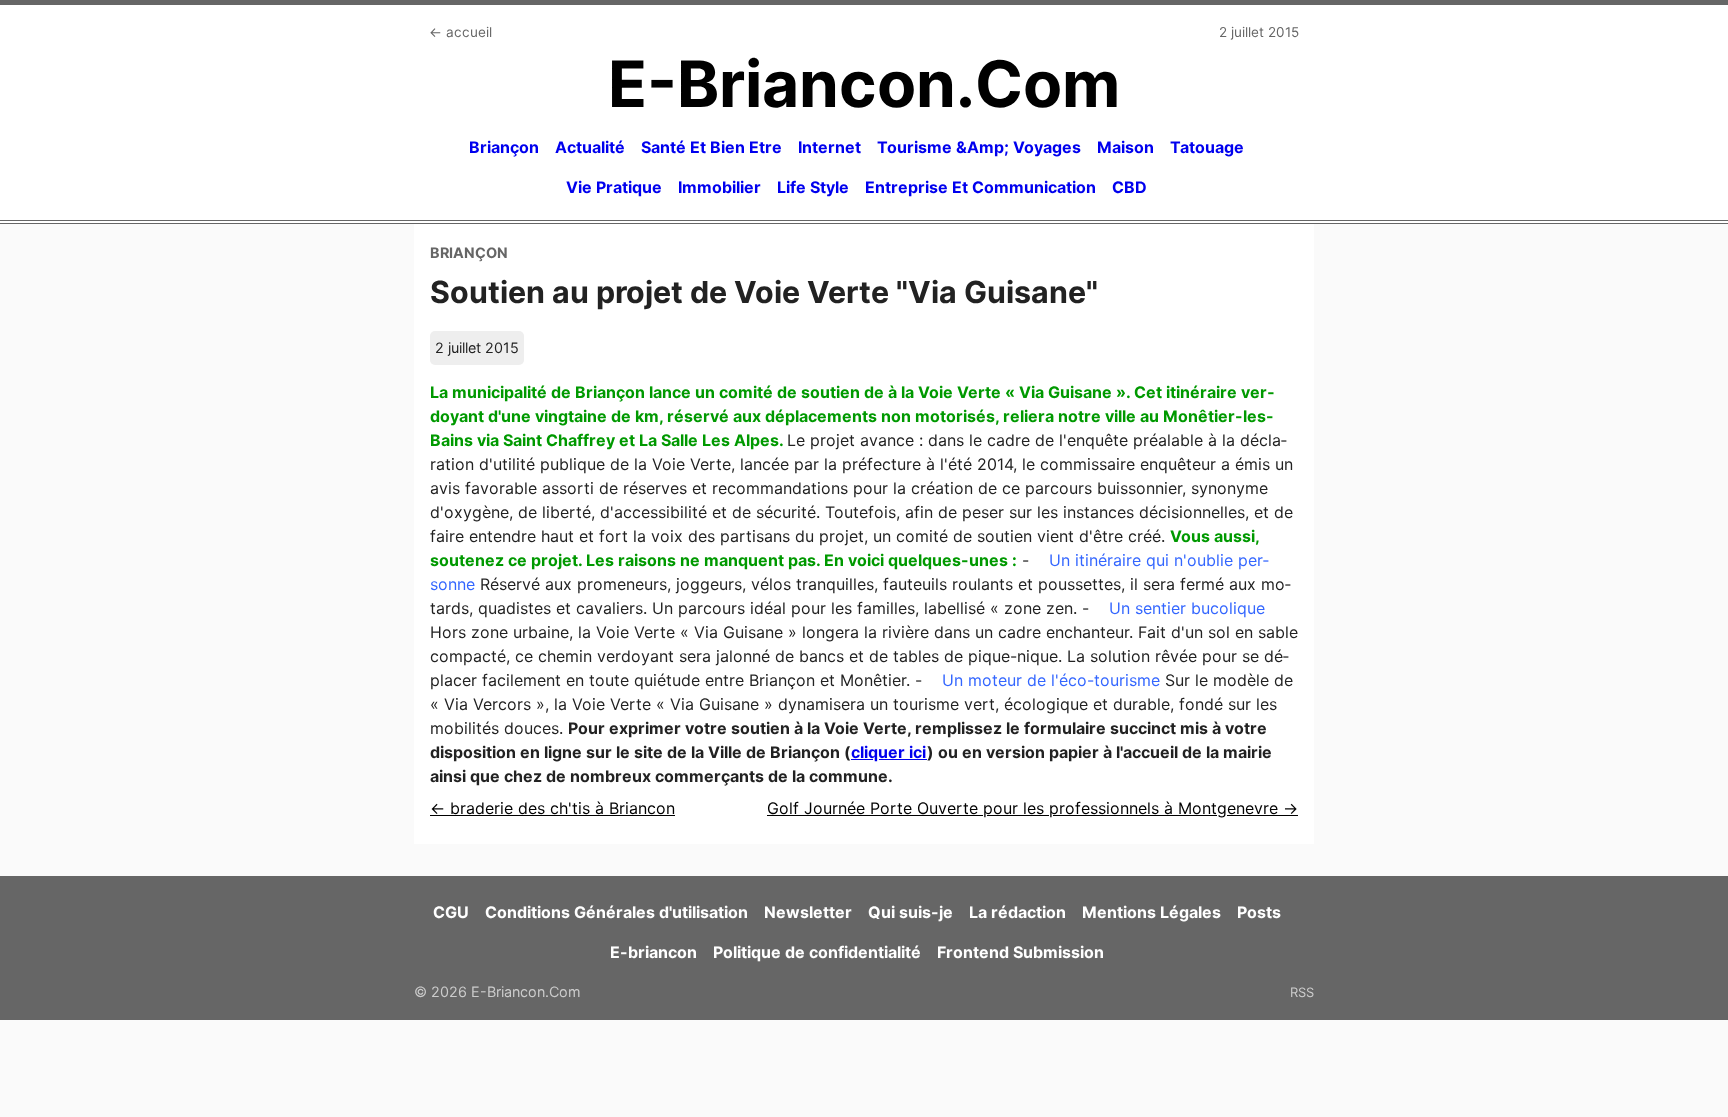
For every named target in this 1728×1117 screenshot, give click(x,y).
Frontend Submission (1020, 952)
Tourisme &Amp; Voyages (979, 147)
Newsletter (808, 912)
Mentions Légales (1151, 912)
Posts (1259, 912)
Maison (1125, 147)
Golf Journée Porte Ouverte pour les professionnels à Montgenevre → (1032, 808)
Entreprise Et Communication (980, 187)
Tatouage (1207, 147)
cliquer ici (889, 752)
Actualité (590, 147)
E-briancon (653, 952)
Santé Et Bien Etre (711, 147)
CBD (1129, 187)
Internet (829, 147)
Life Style (813, 187)
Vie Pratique (614, 187)
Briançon (504, 147)
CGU (451, 912)
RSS (1302, 992)
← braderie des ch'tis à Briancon (552, 808)
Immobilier (719, 187)
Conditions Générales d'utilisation (616, 912)
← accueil (460, 32)
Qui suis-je (910, 912)
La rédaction (1017, 912)
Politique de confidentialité (817, 952)
